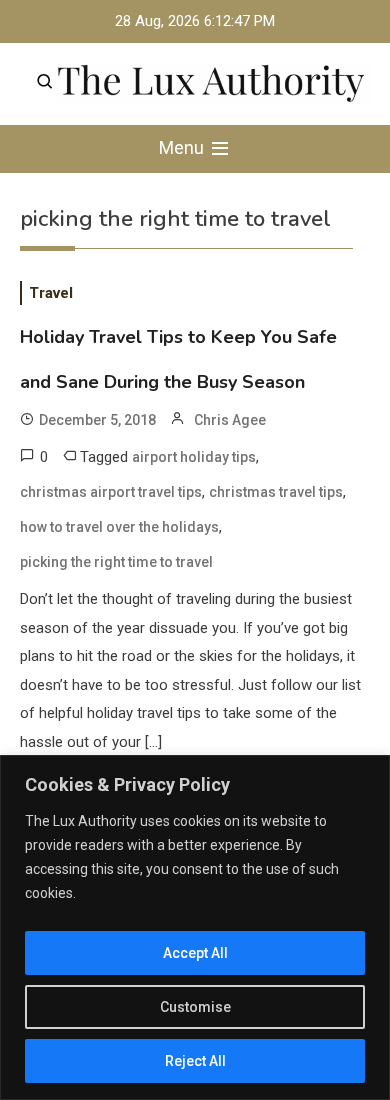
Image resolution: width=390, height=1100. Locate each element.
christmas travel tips (276, 492)
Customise (195, 1007)
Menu (183, 147)
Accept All (195, 953)
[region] (195, 927)
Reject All (195, 1061)
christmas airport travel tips (111, 492)
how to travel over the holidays (119, 527)
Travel (51, 293)
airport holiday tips (194, 457)
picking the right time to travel (116, 562)
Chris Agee (230, 420)
